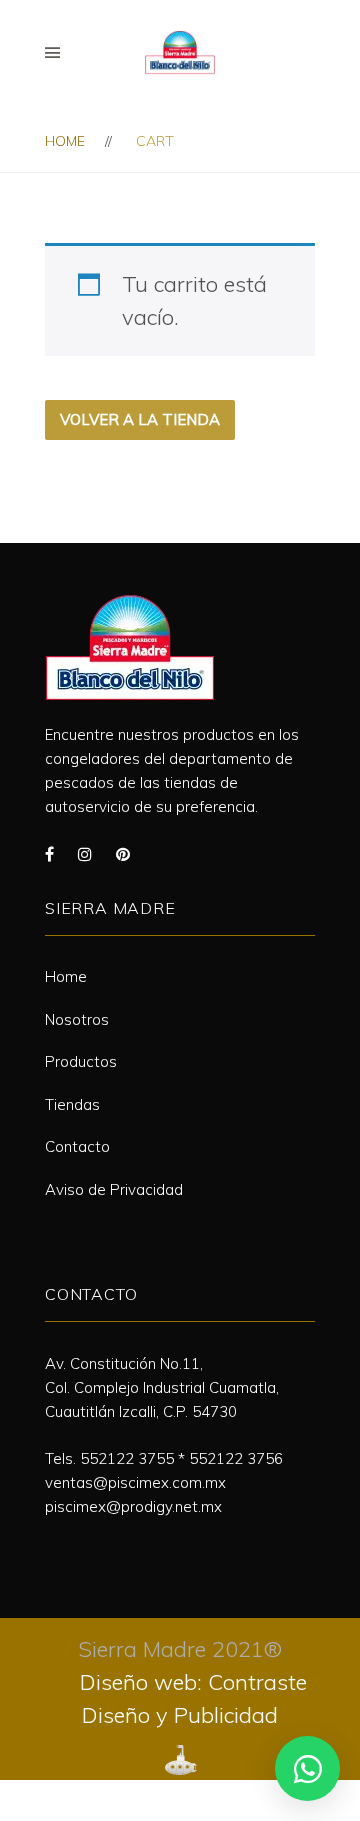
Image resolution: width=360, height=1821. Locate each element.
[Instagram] (85, 854)
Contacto (77, 1146)
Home (65, 141)
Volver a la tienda (140, 419)
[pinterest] (123, 854)
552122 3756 (236, 1458)
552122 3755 (127, 1458)
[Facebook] (49, 854)
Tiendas (72, 1104)
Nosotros (77, 1019)
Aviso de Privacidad (114, 1189)
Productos (81, 1061)
